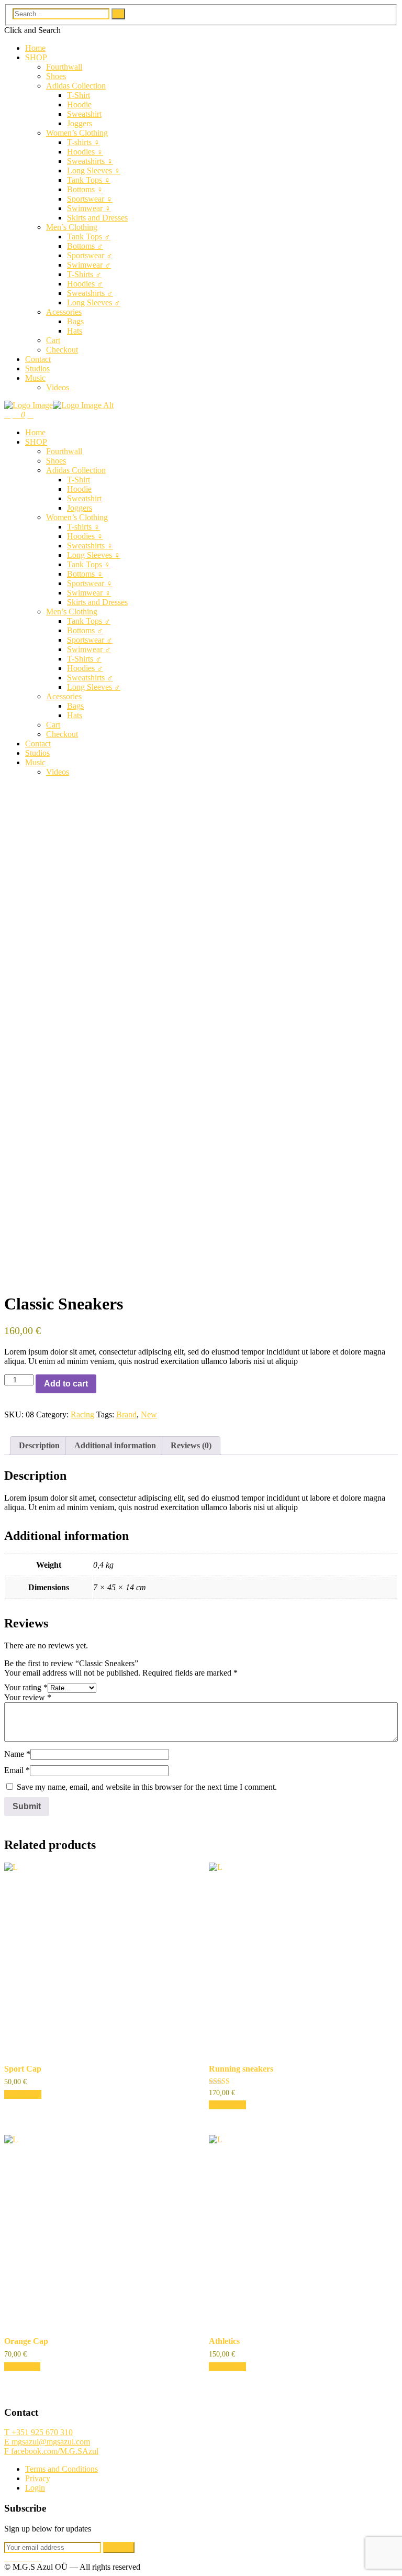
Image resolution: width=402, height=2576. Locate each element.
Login (35, 2488)
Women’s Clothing (77, 133)
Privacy (38, 2478)
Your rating (26, 1687)
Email (17, 1770)
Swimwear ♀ (89, 208)
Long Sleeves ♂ (94, 302)
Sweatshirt (84, 114)
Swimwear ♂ (89, 265)
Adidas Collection (76, 86)
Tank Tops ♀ (89, 180)
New (149, 1414)
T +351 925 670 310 (38, 2432)
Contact (38, 359)
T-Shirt (79, 95)
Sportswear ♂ (90, 255)
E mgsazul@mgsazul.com (47, 2442)
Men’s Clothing (72, 227)
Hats (75, 331)
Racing (82, 1414)
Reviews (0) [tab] (191, 1445)
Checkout (62, 350)
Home (35, 48)
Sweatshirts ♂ (90, 293)
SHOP (36, 57)
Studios (37, 368)
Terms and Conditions (62, 2469)
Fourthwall (64, 67)
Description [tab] (39, 1445)
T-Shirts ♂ (84, 274)
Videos (58, 387)
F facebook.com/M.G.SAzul (51, 2451)
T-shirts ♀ (83, 142)
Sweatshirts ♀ (90, 161)
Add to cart (66, 1384)
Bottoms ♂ (85, 246)
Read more (22, 2367)
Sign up (119, 2547)
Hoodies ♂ (85, 284)
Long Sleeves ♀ (94, 170)
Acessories (64, 312)
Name (17, 1754)
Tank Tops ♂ (89, 236)
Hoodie (79, 104)
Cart (53, 340)
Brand (126, 1414)
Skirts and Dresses (97, 218)
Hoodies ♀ (85, 152)
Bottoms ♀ (85, 189)
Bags (75, 321)
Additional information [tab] (115, 1445)
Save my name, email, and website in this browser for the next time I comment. (147, 1787)
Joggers (80, 123)
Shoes (56, 76)
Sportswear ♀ (90, 199)
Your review (28, 1697)
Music (35, 378)
